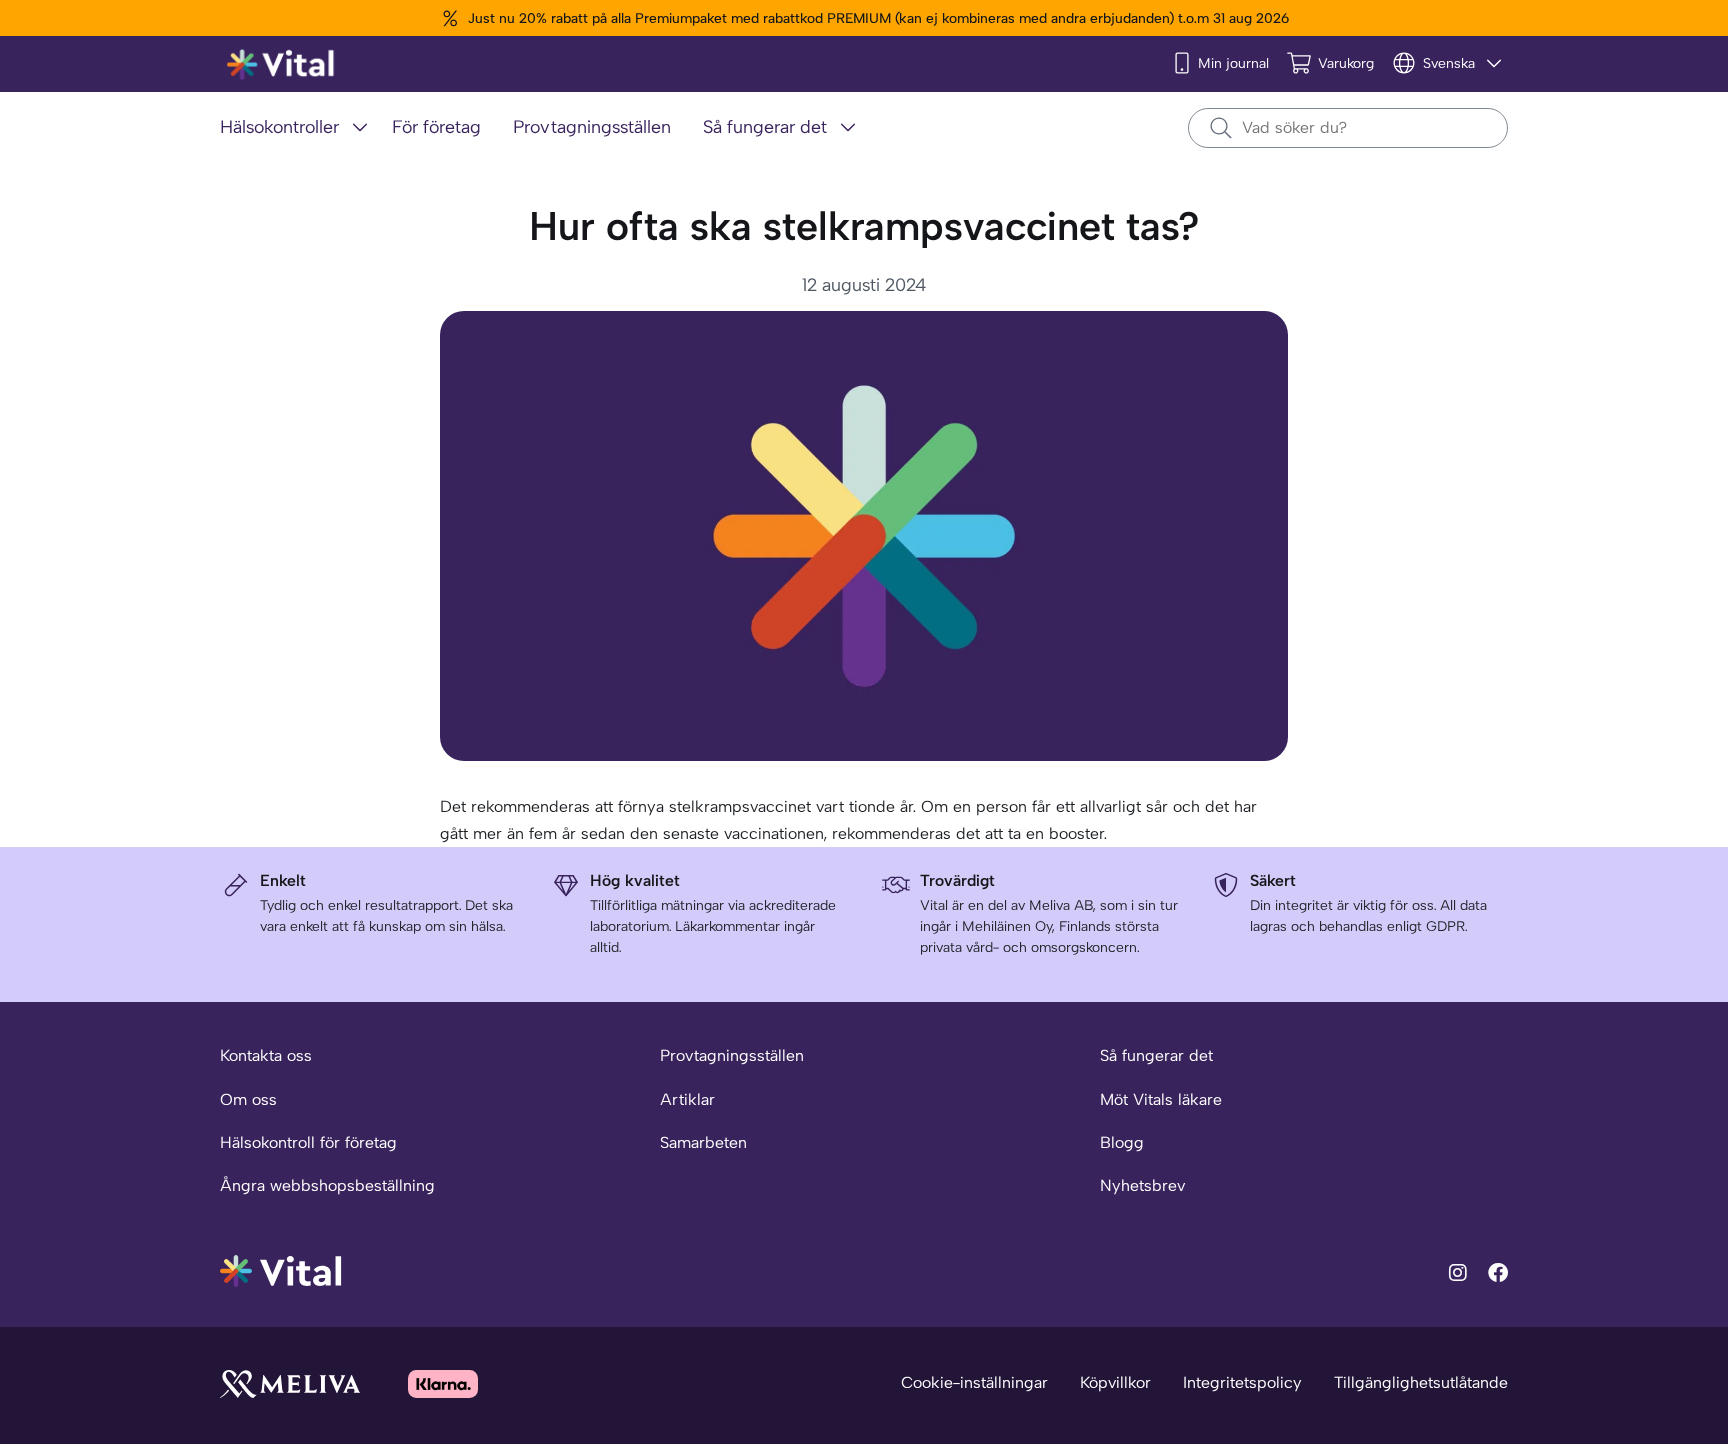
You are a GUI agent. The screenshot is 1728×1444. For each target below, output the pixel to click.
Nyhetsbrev (1142, 1185)
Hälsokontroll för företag (308, 1142)
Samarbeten (703, 1142)
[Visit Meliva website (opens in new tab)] (290, 1383)
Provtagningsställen (732, 1055)
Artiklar (687, 1099)
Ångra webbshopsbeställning (327, 1185)
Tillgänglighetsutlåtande (1421, 1382)
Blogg (1122, 1142)
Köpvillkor (1115, 1382)
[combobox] (1348, 128)
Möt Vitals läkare (1161, 1099)
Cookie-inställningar (974, 1382)
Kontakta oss (266, 1055)
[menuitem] (298, 128)
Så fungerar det (1156, 1055)
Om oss (248, 1099)
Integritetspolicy (1242, 1382)
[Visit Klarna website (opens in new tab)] (443, 1383)
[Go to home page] (281, 1269)
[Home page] (281, 64)
